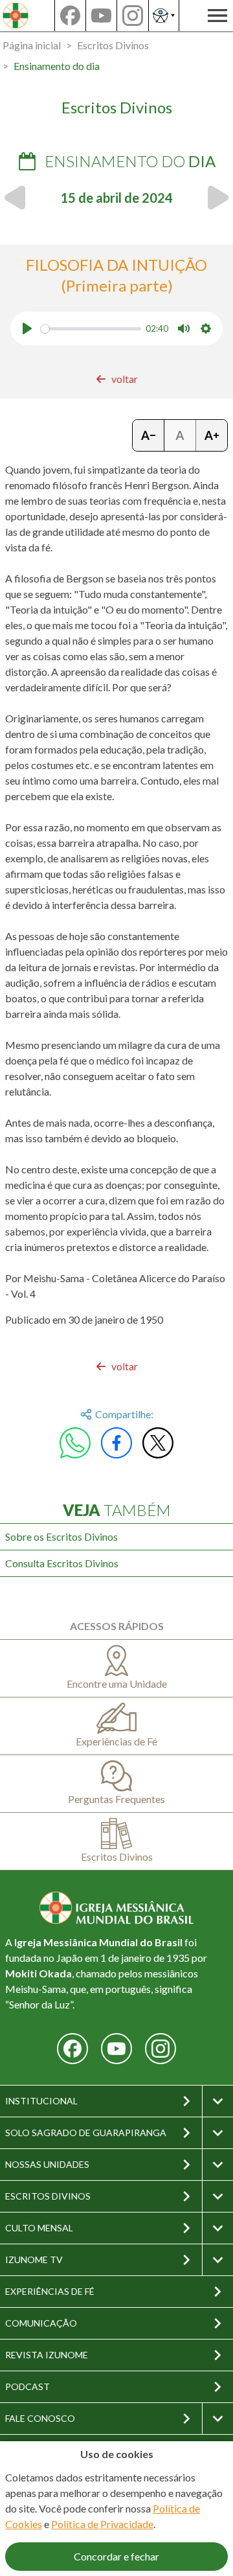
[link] (117, 379)
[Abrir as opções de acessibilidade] (164, 16)
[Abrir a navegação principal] (217, 16)
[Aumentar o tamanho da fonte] (212, 435)
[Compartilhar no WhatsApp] (75, 1443)
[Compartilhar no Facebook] (116, 1443)
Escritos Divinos (113, 45)
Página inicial (32, 45)
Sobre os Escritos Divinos (61, 1536)
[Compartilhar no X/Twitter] (158, 1443)
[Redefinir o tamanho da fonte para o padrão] (180, 435)
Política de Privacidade (102, 2524)
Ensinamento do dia (57, 66)
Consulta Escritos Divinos (62, 1563)
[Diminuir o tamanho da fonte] (149, 435)
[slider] (91, 329)
